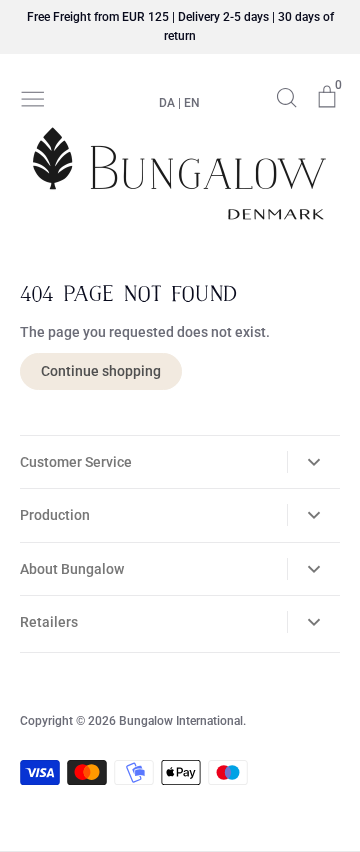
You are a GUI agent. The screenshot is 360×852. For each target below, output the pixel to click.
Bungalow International (181, 721)
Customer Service (76, 462)
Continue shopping (101, 371)
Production (55, 515)
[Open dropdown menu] (313, 462)
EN (192, 103)
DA (167, 103)
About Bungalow (72, 569)
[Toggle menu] (33, 97)
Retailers (49, 622)
